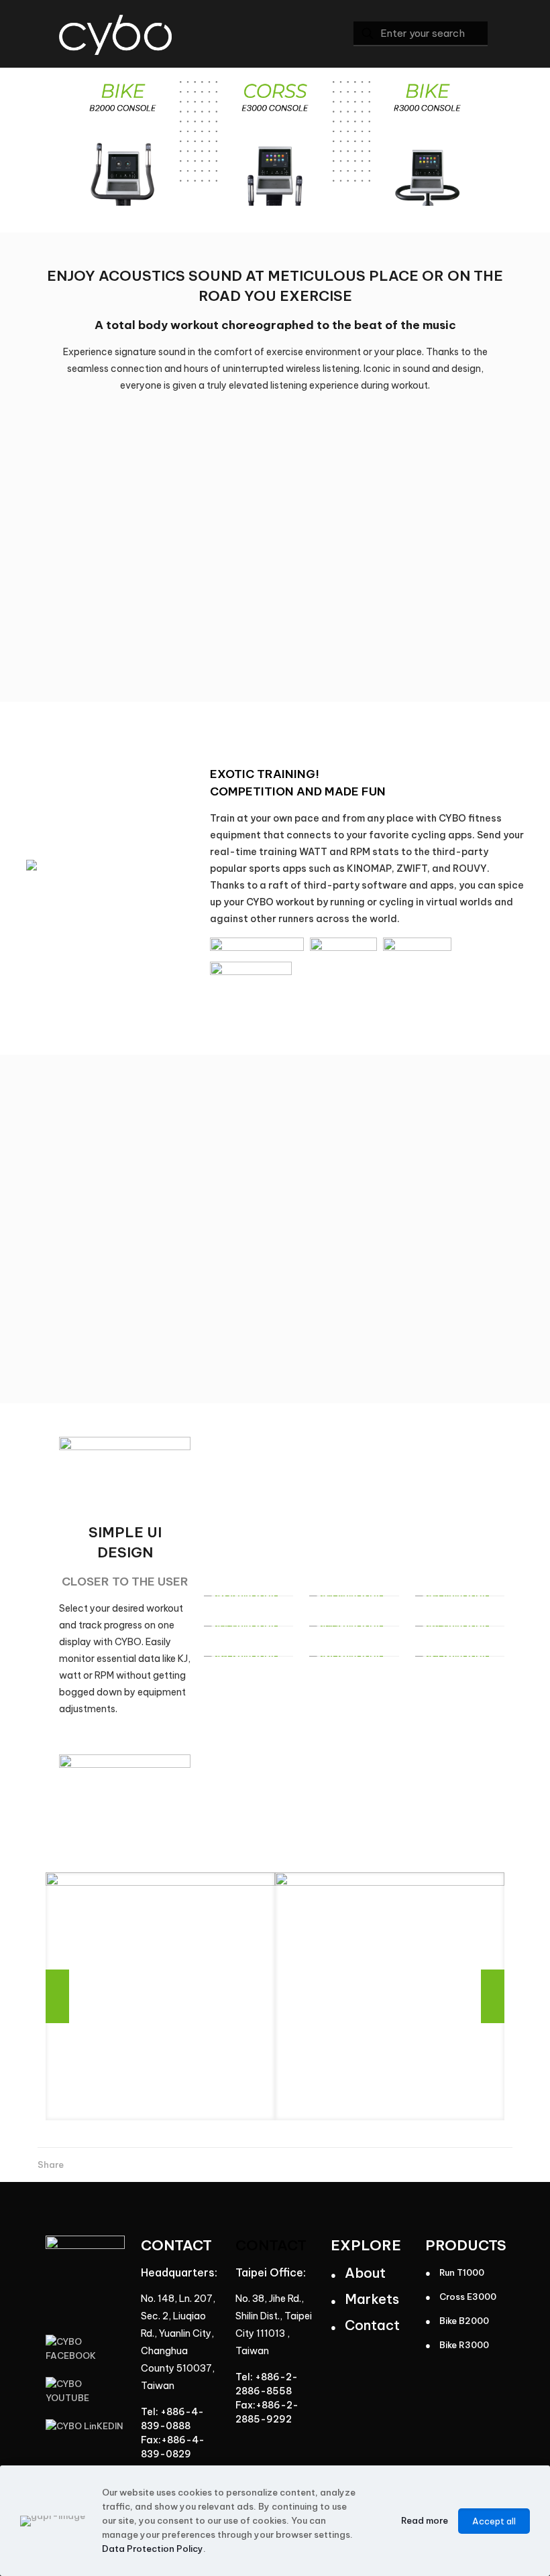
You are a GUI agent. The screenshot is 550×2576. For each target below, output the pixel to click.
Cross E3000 (468, 2297)
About (365, 2273)
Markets (372, 2299)
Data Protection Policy (153, 2549)
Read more (425, 2520)
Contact (372, 2325)
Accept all (494, 2521)
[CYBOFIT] (115, 34)
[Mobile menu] (315, 34)
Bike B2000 (464, 2321)
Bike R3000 (464, 2345)
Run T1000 (462, 2272)
